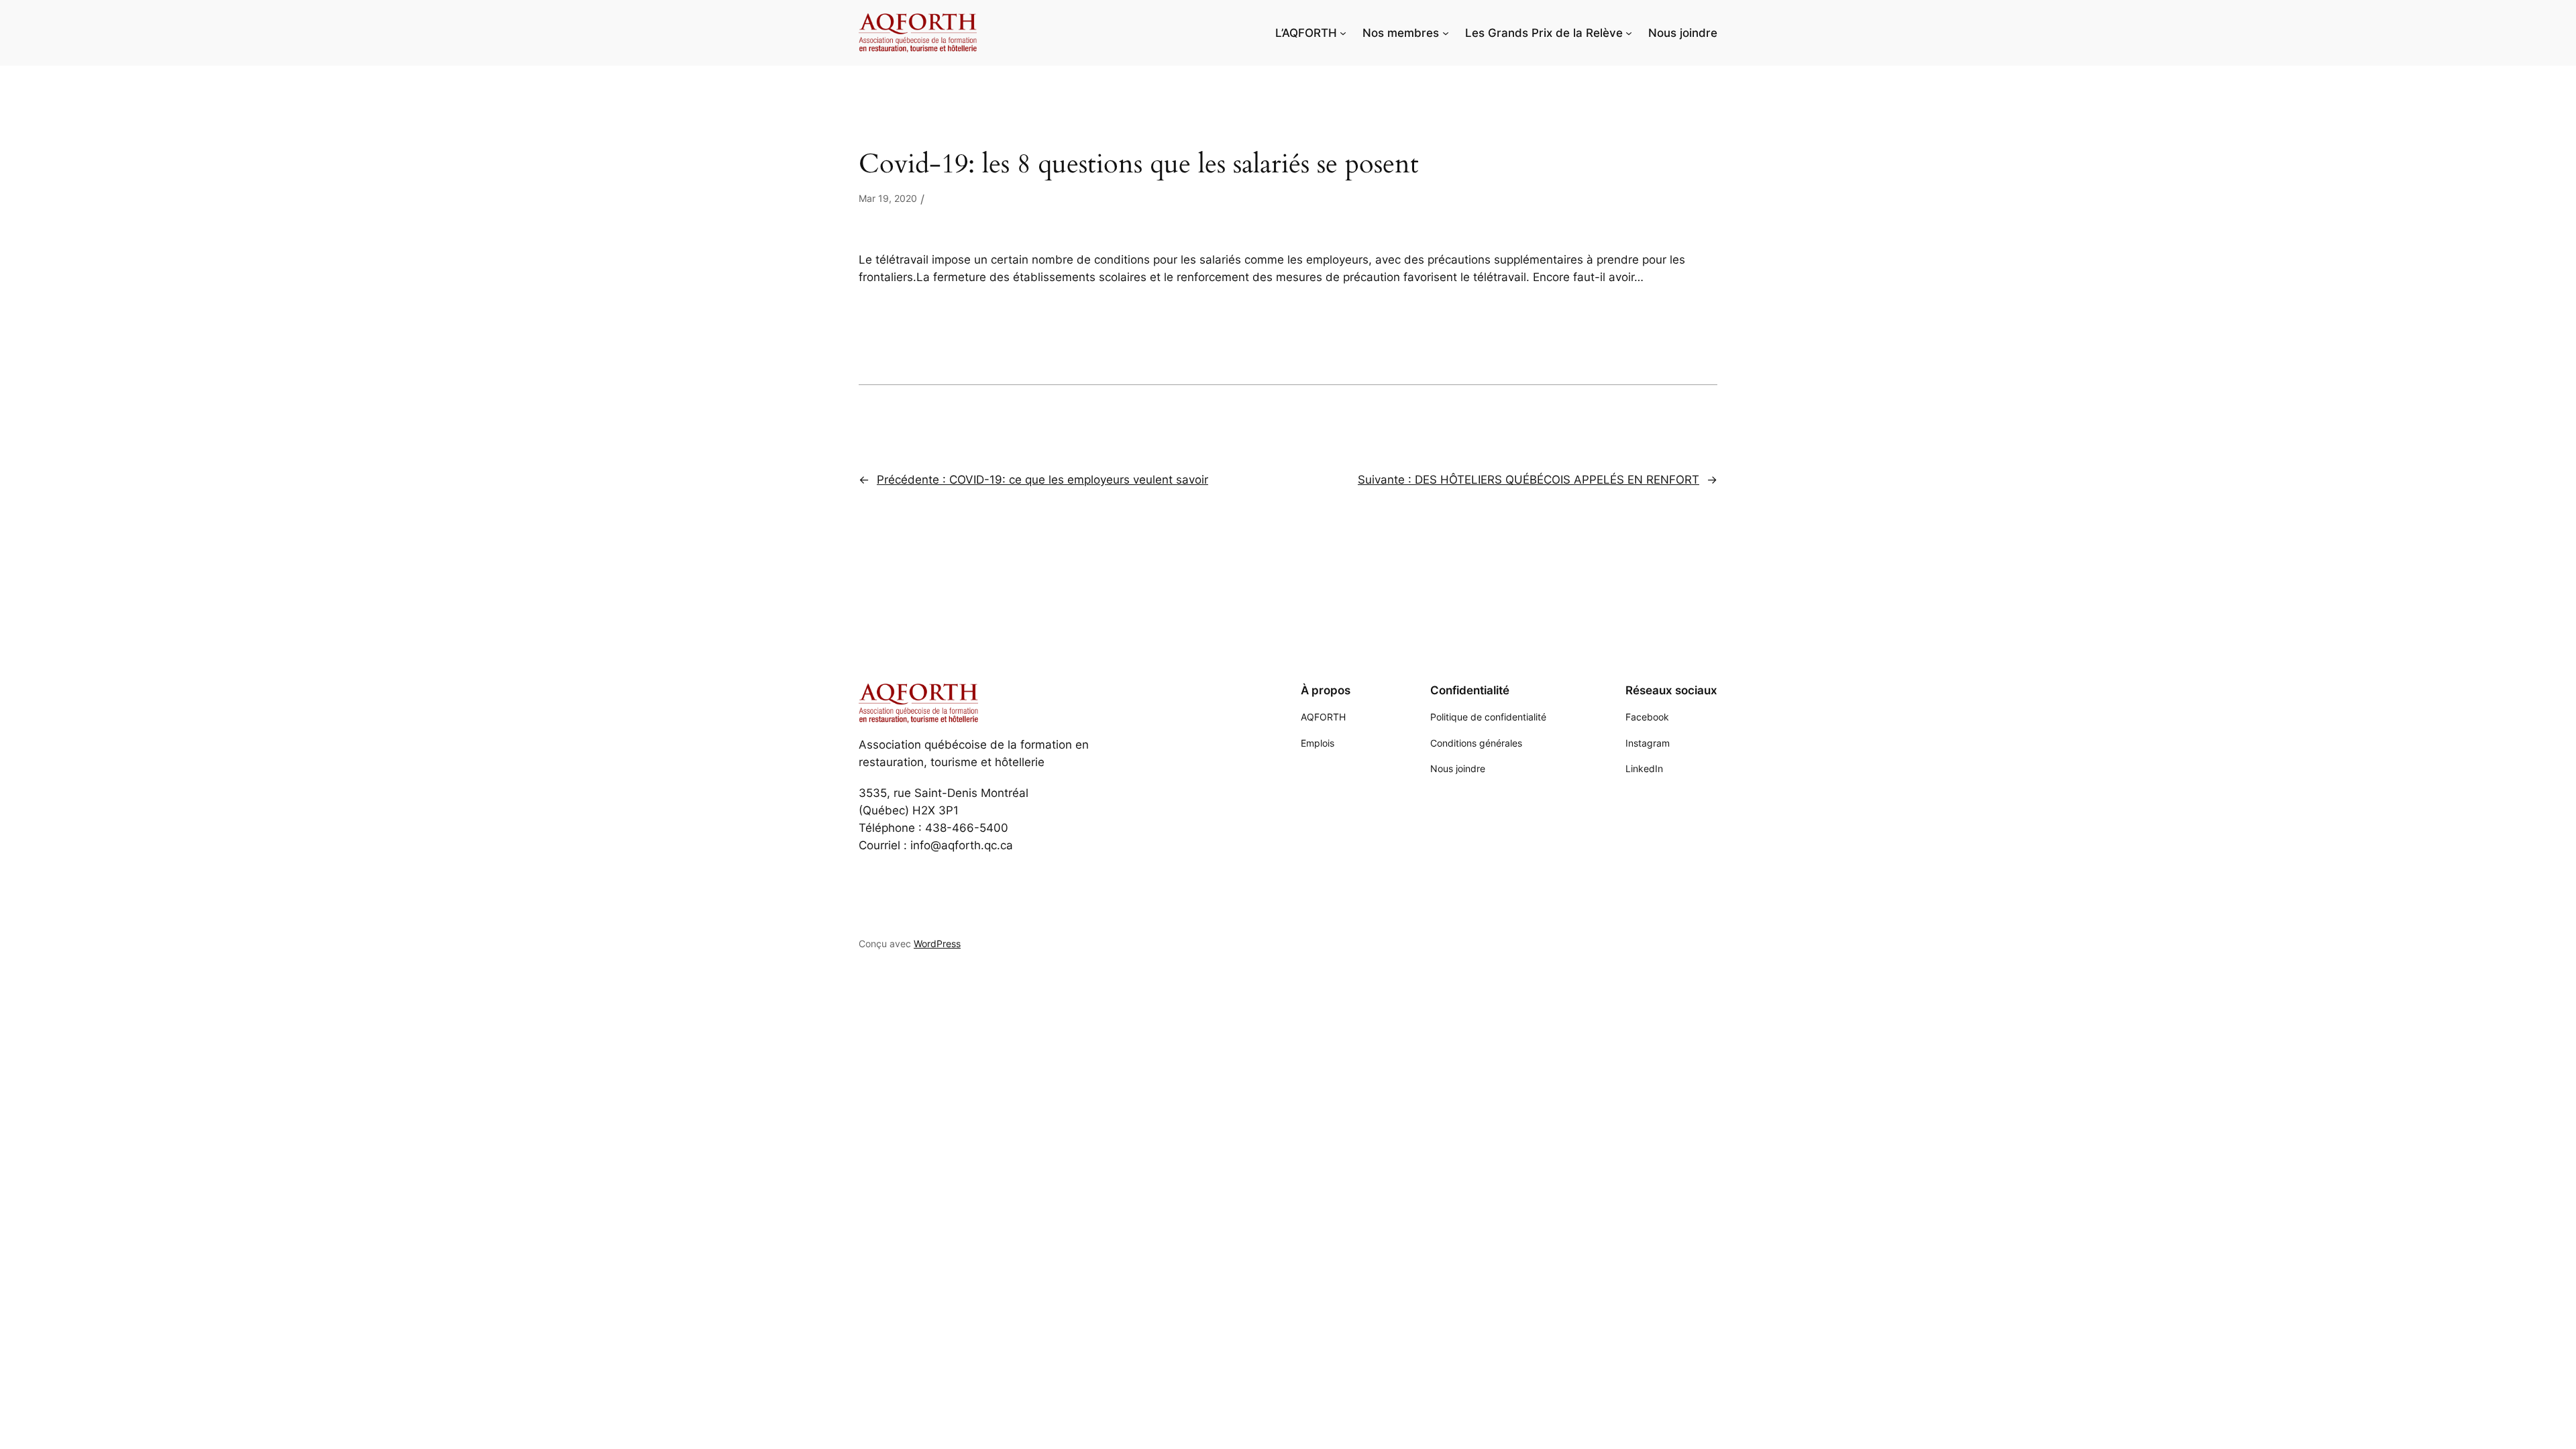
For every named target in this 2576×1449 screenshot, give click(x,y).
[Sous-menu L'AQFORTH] (1343, 33)
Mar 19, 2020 (888, 198)
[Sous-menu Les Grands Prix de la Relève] (1629, 33)
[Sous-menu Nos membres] (1446, 33)
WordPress (937, 944)
